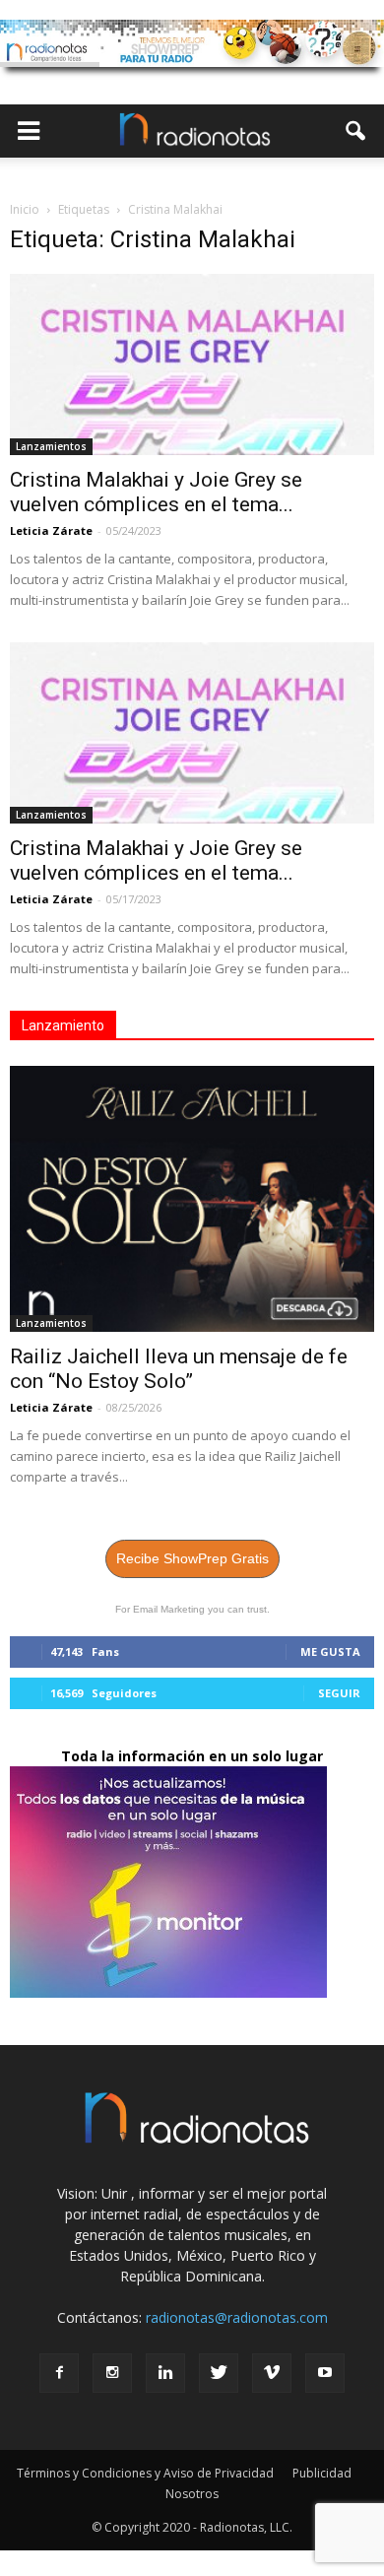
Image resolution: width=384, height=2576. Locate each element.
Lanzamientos (51, 446)
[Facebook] (59, 2373)
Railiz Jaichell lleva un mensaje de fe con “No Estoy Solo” (179, 1369)
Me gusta (330, 1651)
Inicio (25, 209)
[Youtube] (325, 2373)
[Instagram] (112, 2373)
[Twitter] (219, 2373)
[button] (356, 131)
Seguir (339, 1693)
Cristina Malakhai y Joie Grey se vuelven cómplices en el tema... (156, 492)
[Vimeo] (272, 2373)
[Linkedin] (165, 2373)
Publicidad (322, 2473)
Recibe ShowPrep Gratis (192, 1558)
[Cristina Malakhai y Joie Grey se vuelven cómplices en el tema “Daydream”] (192, 364)
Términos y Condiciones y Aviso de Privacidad (145, 2473)
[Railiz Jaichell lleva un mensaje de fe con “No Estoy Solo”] (192, 1199)
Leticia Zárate (51, 530)
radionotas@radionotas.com (237, 2317)
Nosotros (192, 2494)
